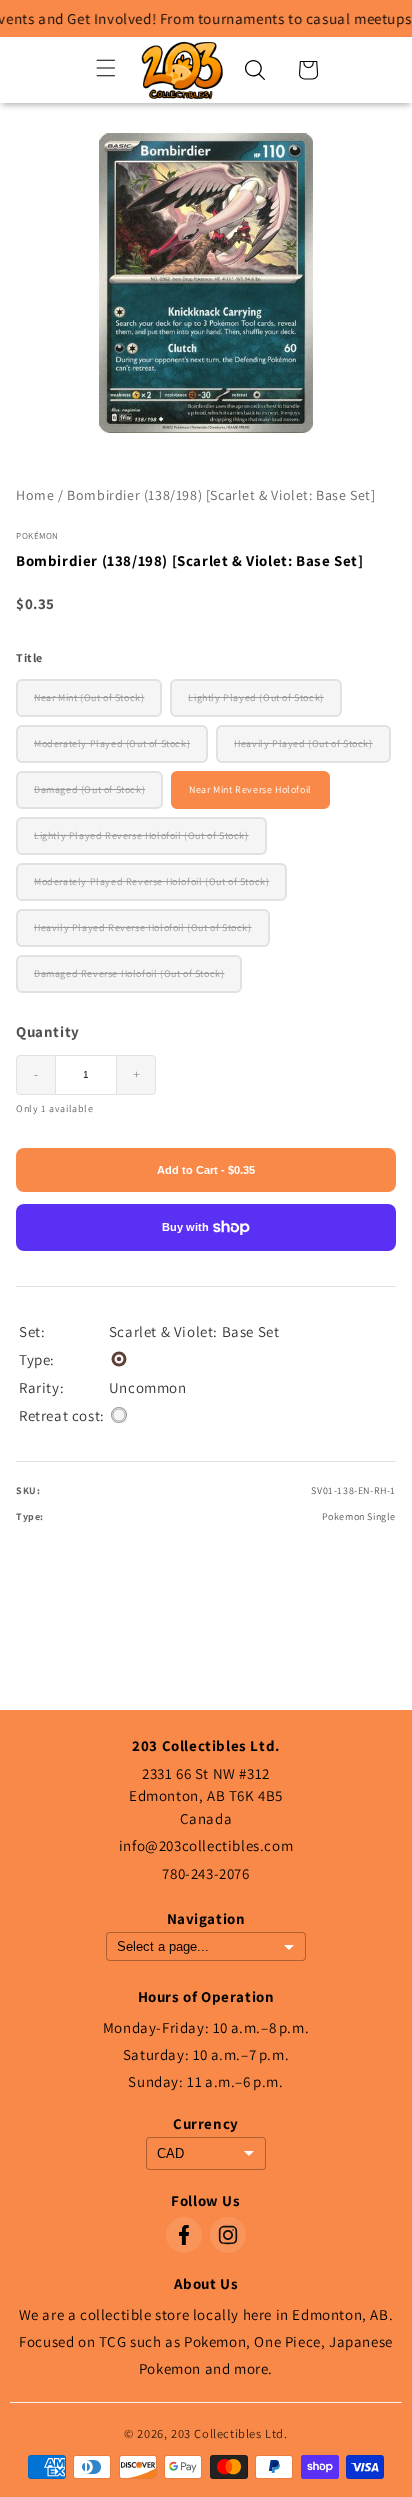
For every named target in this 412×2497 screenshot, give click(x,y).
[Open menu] (106, 69)
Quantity (48, 1031)
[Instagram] (228, 2235)
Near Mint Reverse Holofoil (250, 789)
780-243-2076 (205, 1873)
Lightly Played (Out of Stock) (255, 697)
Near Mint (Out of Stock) (89, 697)
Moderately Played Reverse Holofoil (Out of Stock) (151, 881)
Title (29, 657)
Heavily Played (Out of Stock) (303, 743)
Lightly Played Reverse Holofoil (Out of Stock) (141, 835)
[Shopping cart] (308, 70)
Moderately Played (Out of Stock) (112, 743)
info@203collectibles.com (206, 1845)
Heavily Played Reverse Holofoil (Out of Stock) (143, 927)
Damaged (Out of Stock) (89, 789)
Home (35, 495)
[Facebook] (184, 2235)
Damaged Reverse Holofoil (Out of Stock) (129, 973)
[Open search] (255, 70)
